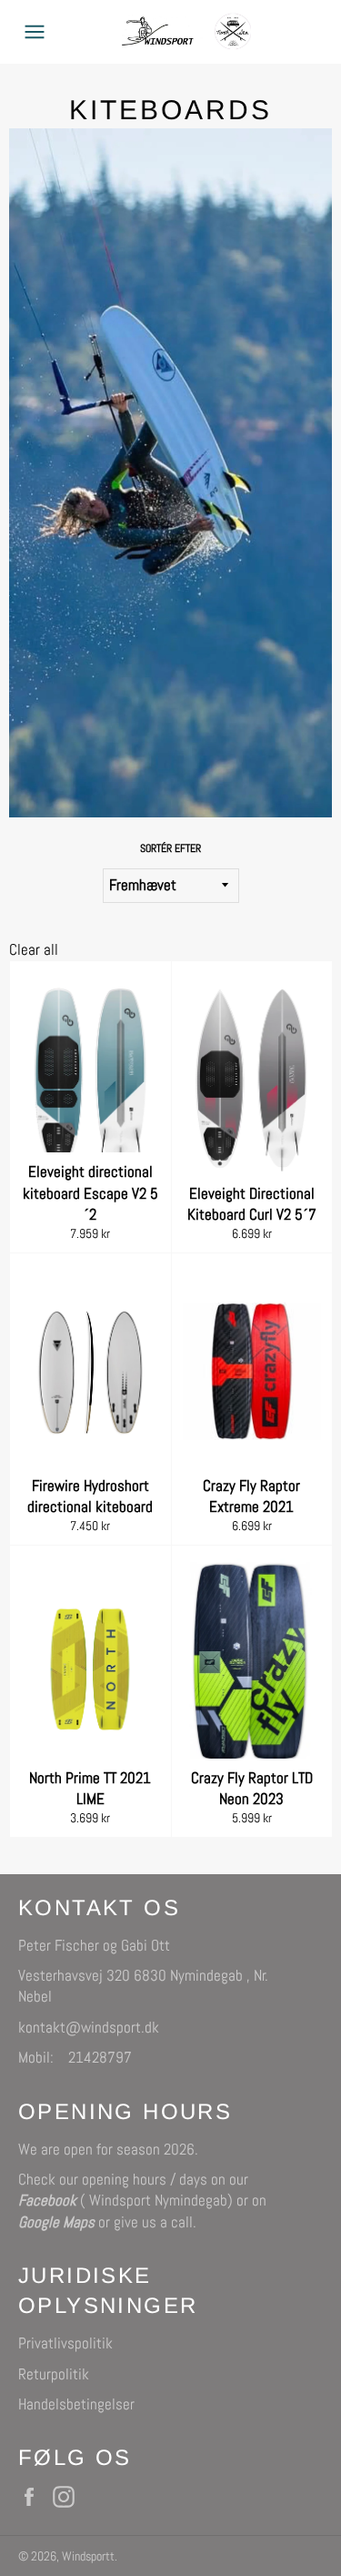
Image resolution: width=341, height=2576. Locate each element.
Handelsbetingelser (76, 2404)
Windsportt (88, 2556)
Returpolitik (54, 2374)
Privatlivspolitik (65, 2343)
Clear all (34, 949)
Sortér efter (170, 848)
